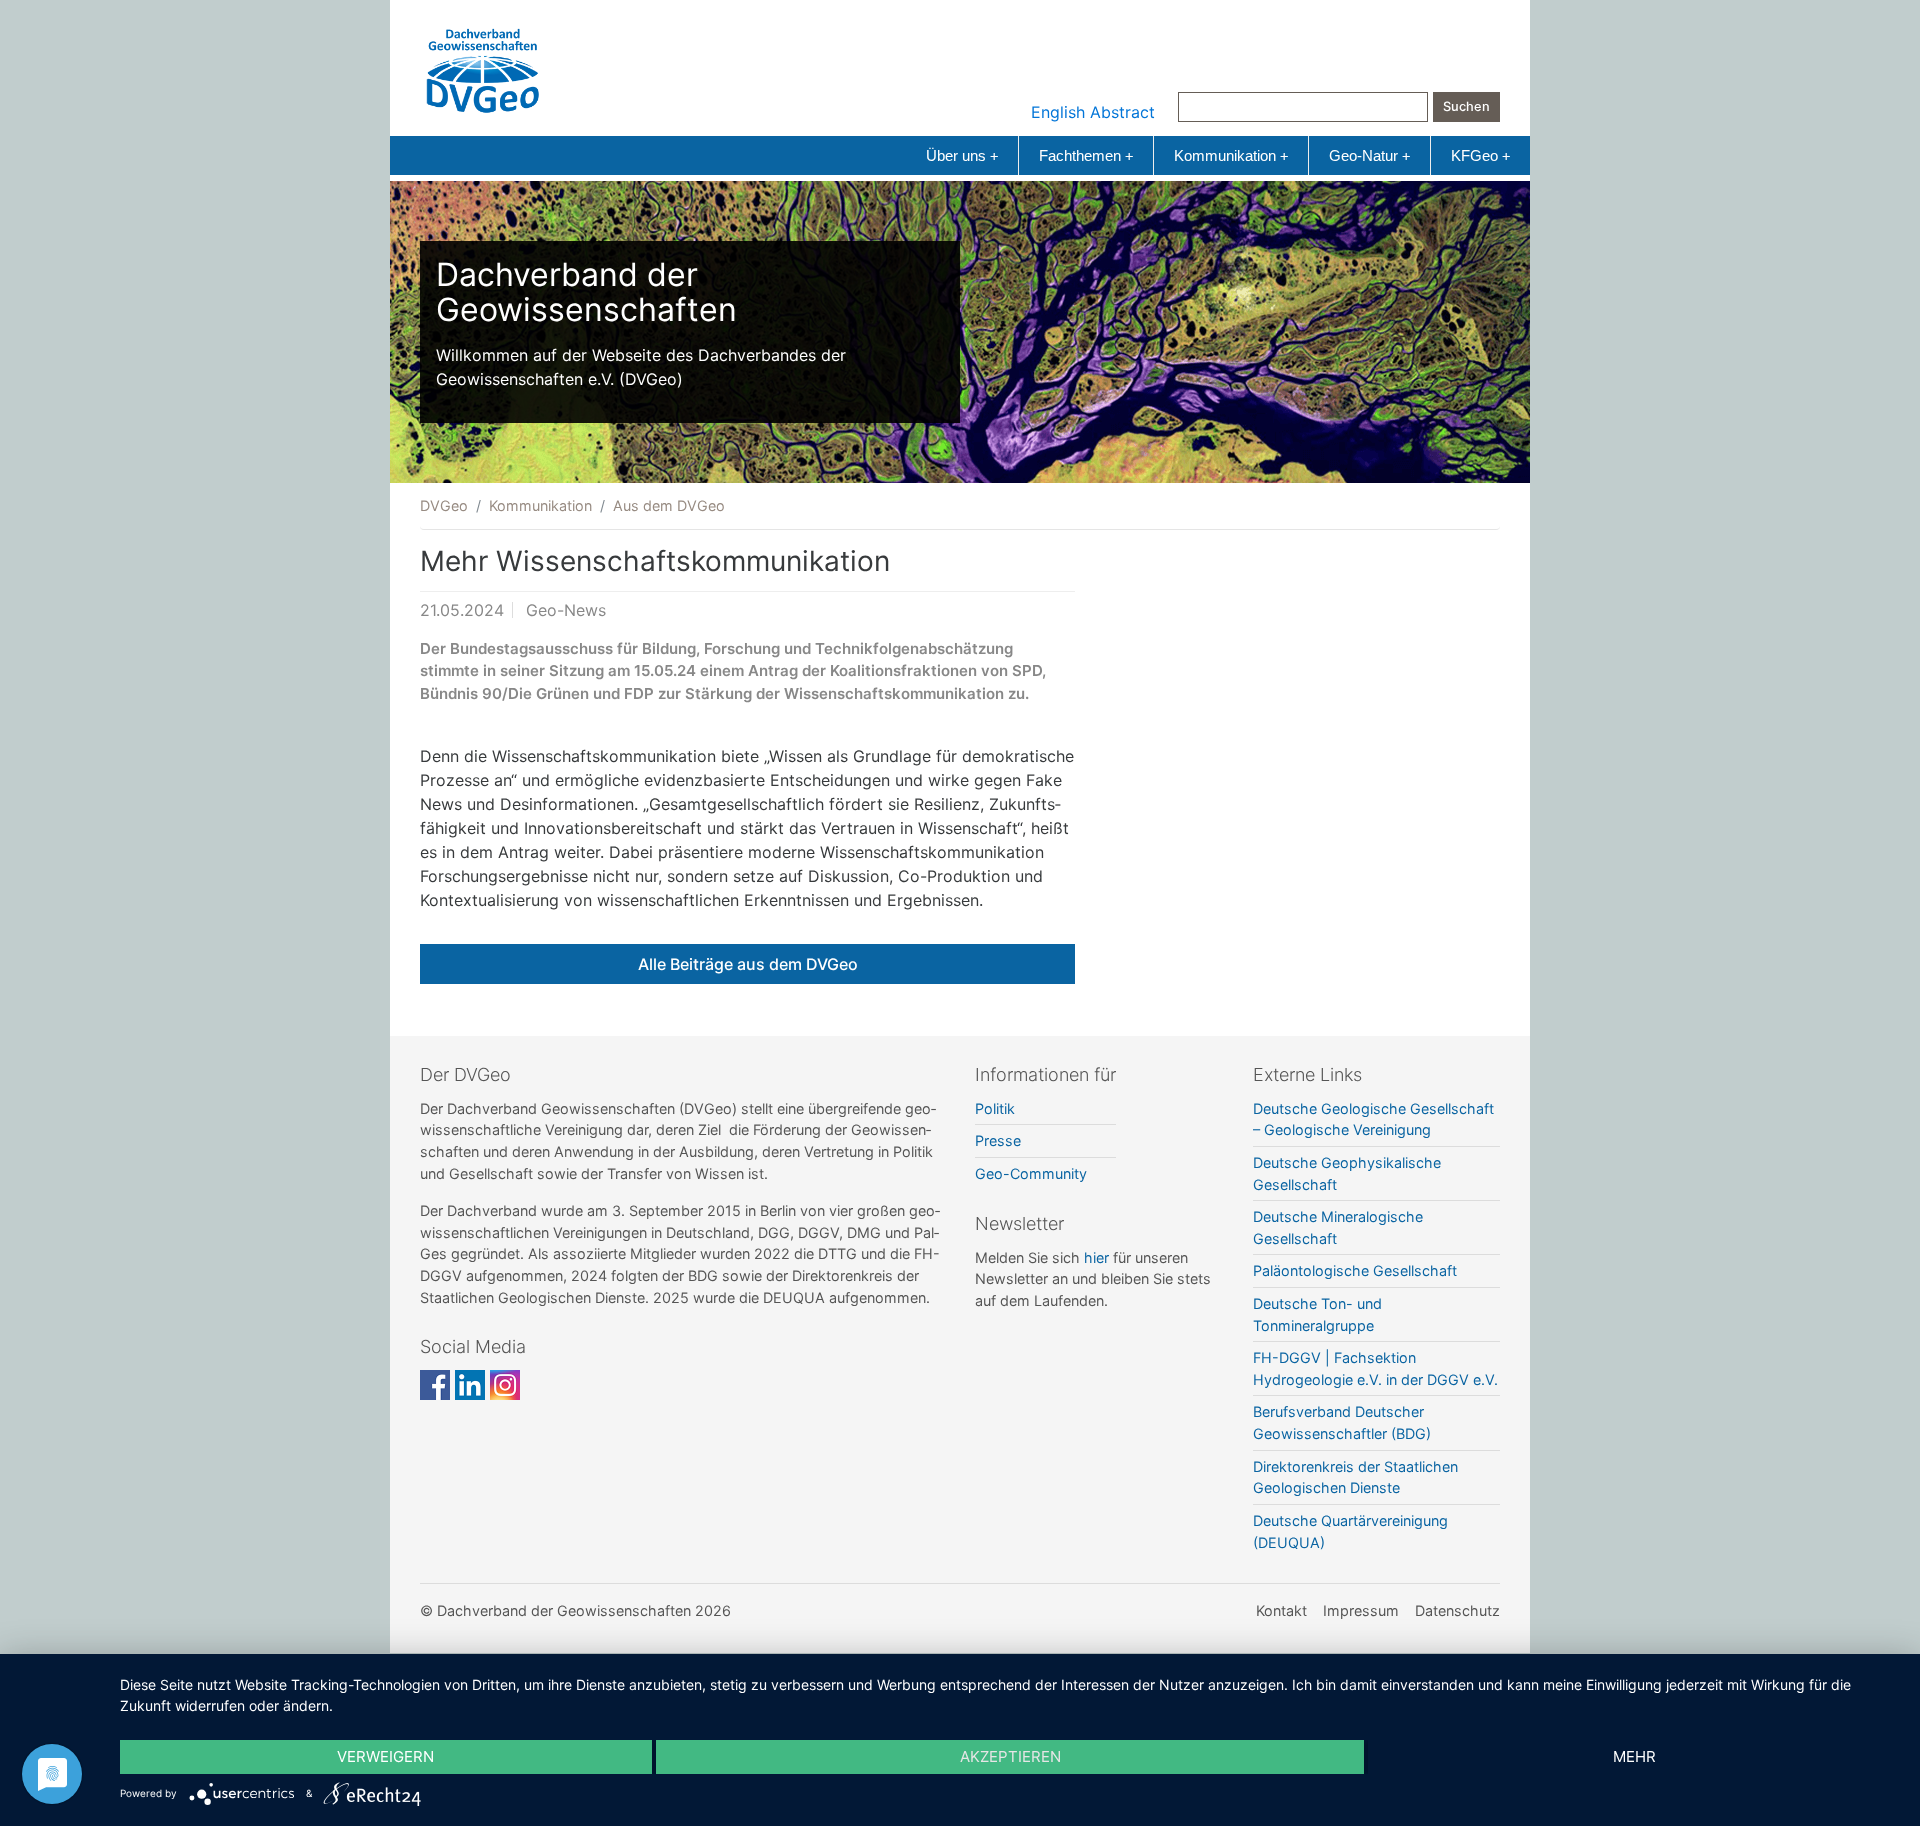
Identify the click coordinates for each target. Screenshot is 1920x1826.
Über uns (962, 155)
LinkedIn (470, 1385)
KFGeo (1480, 155)
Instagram (505, 1385)
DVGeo (444, 505)
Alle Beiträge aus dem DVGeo (748, 964)
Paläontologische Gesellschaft (1355, 1270)
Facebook (435, 1385)
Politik (995, 1108)
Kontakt (1281, 1610)
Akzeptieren (1010, 1756)
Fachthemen (1086, 155)
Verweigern (385, 1756)
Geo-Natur (1369, 155)
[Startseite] (483, 66)
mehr (1634, 1756)
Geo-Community (1031, 1173)
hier (1096, 1257)
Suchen (1466, 106)
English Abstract (1093, 112)
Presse (998, 1140)
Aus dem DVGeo (669, 505)
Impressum (1361, 1610)
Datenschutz (1457, 1610)
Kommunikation (1231, 155)
